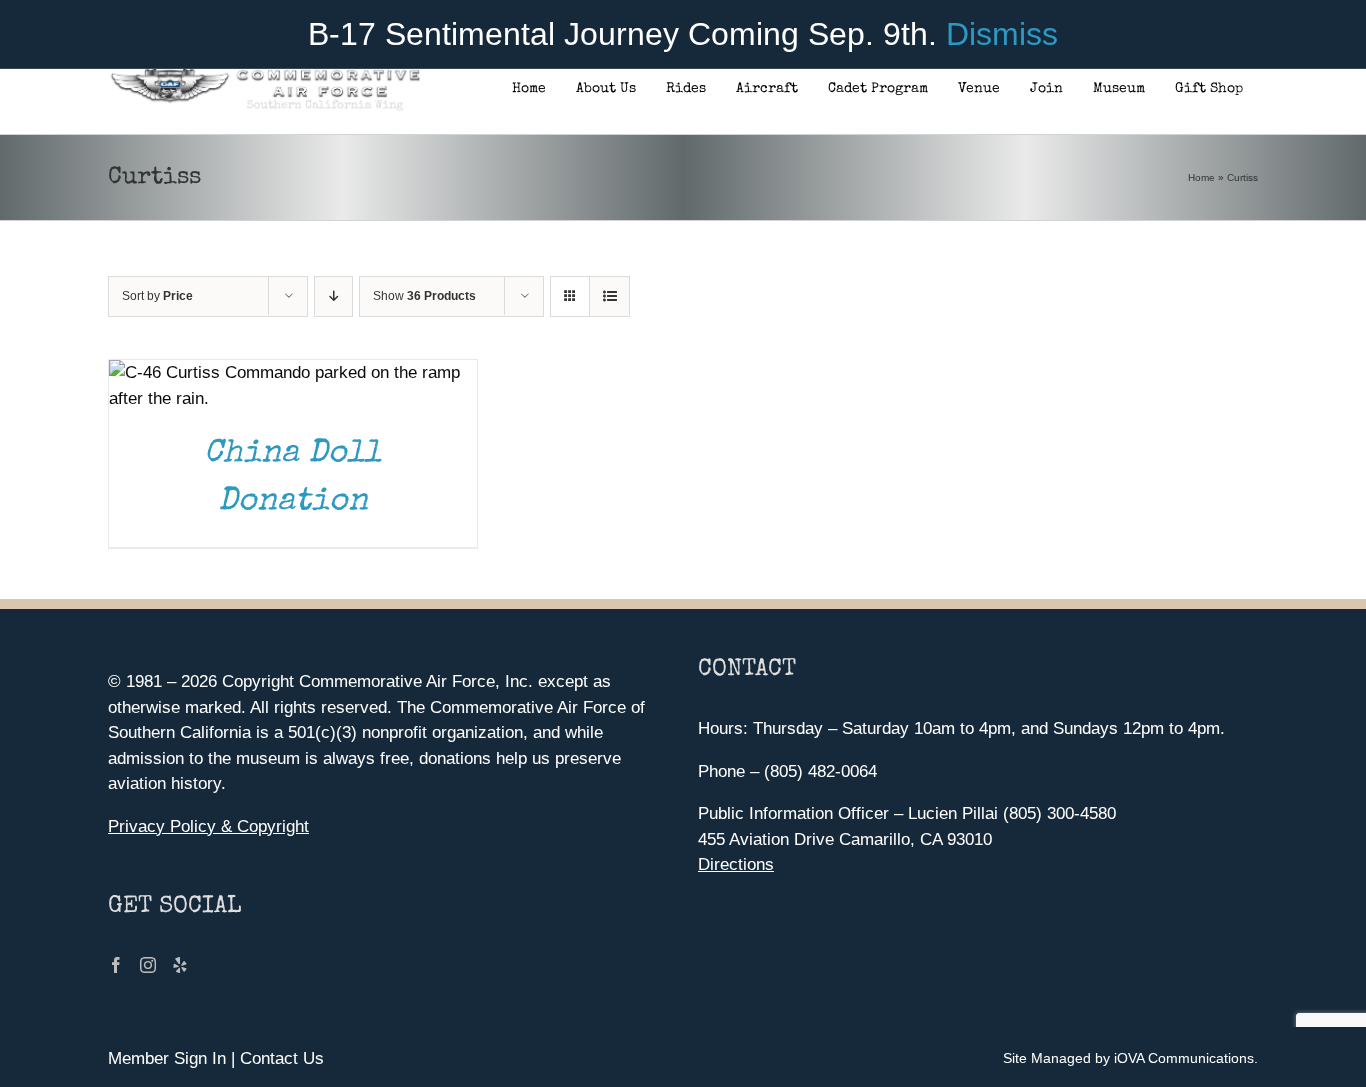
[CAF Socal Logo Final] (264, 74)
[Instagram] (148, 965)
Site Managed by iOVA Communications (1128, 1058)
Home (1201, 177)
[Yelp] (180, 965)
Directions (736, 864)
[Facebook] (116, 965)
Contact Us (282, 1058)
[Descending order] (333, 296)
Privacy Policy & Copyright (208, 826)
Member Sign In (167, 1058)
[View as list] (609, 296)
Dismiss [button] (1002, 34)
